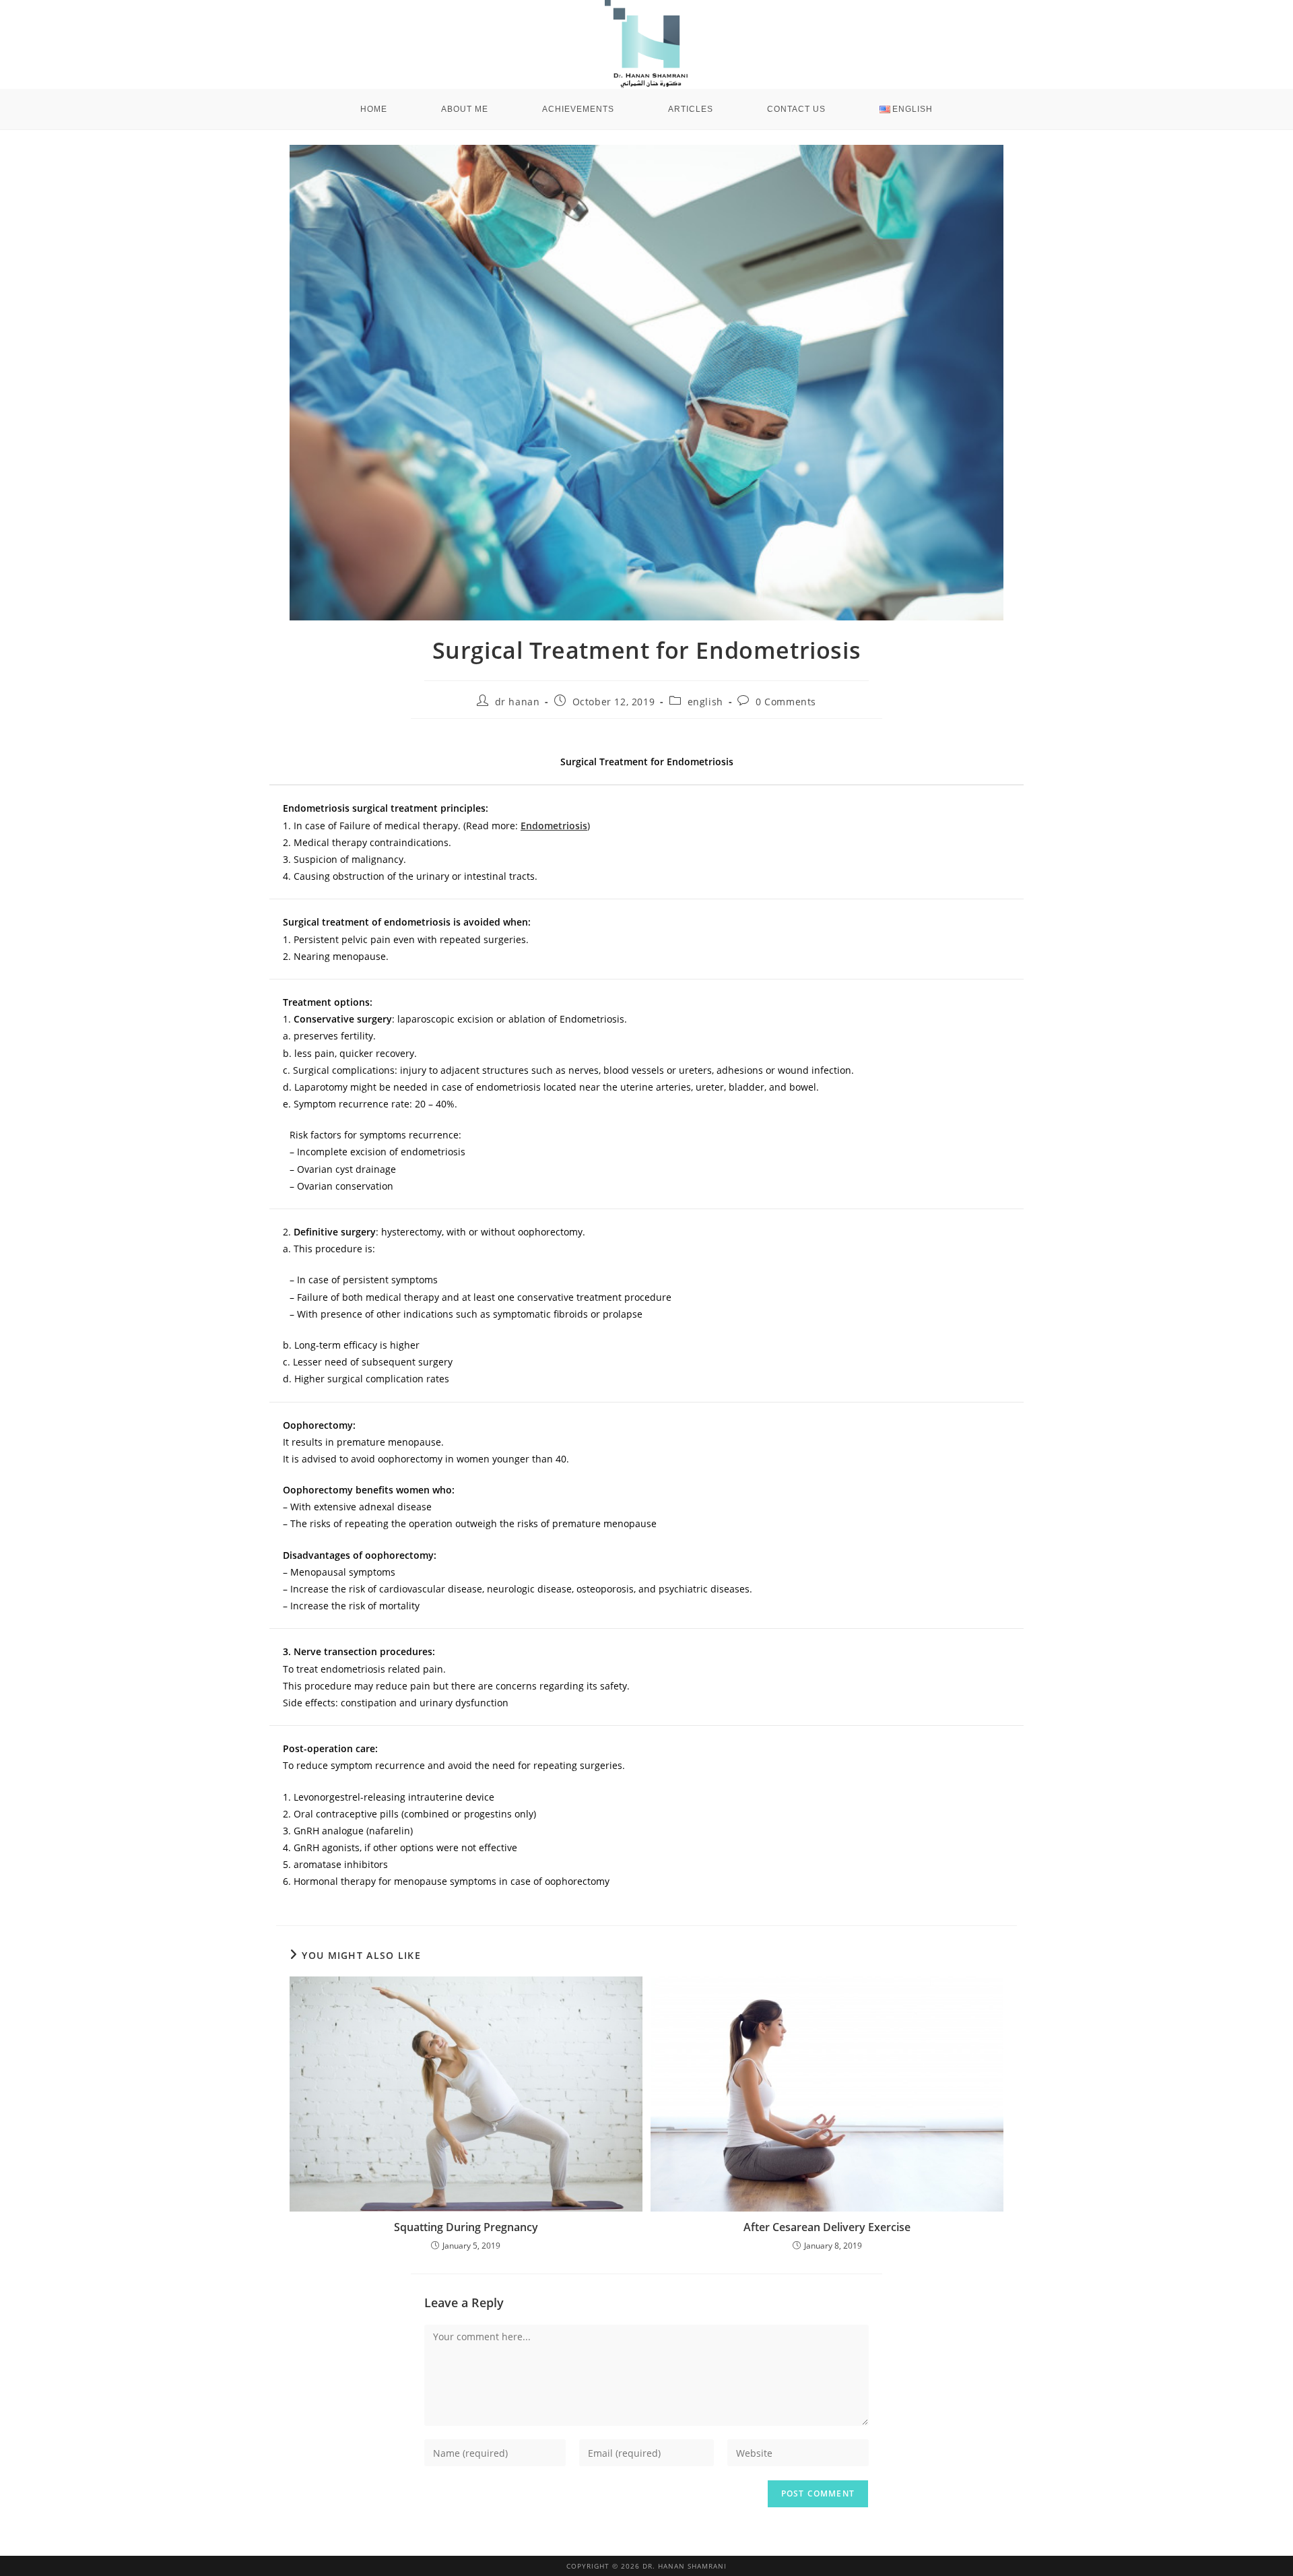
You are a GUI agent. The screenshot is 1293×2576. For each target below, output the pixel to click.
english (705, 702)
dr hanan (518, 702)
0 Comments (786, 702)
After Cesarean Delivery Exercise (827, 2227)
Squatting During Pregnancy (466, 2227)
